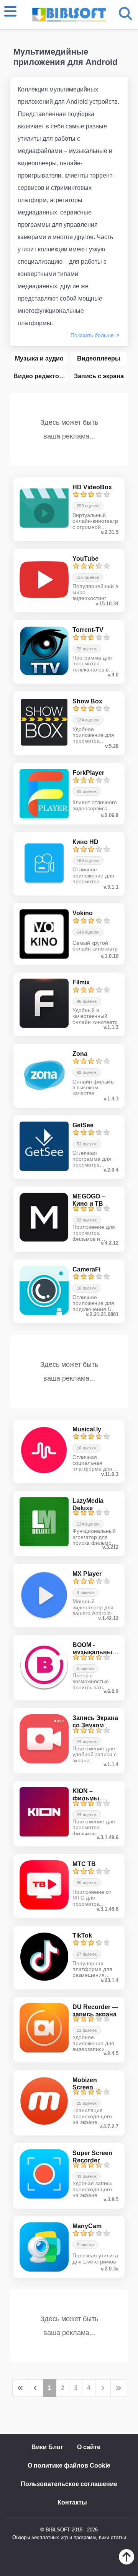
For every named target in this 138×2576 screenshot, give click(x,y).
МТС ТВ (84, 1864)
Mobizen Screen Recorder (86, 2087)
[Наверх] (127, 2562)
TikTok (82, 1935)
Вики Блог (47, 2447)
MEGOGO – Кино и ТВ (89, 1200)
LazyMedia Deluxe (88, 1504)
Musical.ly (87, 1429)
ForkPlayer (88, 773)
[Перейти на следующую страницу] (103, 2388)
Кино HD (85, 842)
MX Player (87, 1574)
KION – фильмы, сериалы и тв (93, 1798)
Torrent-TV (88, 630)
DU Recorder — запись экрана (95, 2011)
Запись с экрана (99, 376)
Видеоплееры (99, 358)
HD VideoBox (92, 487)
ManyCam (87, 2226)
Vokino (83, 913)
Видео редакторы (40, 376)
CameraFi (86, 1269)
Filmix (81, 982)
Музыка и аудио (39, 358)
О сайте (89, 2447)
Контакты (72, 2502)
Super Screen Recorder (92, 2157)
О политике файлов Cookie (69, 2465)
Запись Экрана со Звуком (95, 1722)
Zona (80, 1054)
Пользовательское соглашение (69, 2484)
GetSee (83, 1125)
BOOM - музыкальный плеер (94, 1652)
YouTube (85, 559)
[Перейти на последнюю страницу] (118, 2388)
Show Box (87, 701)
